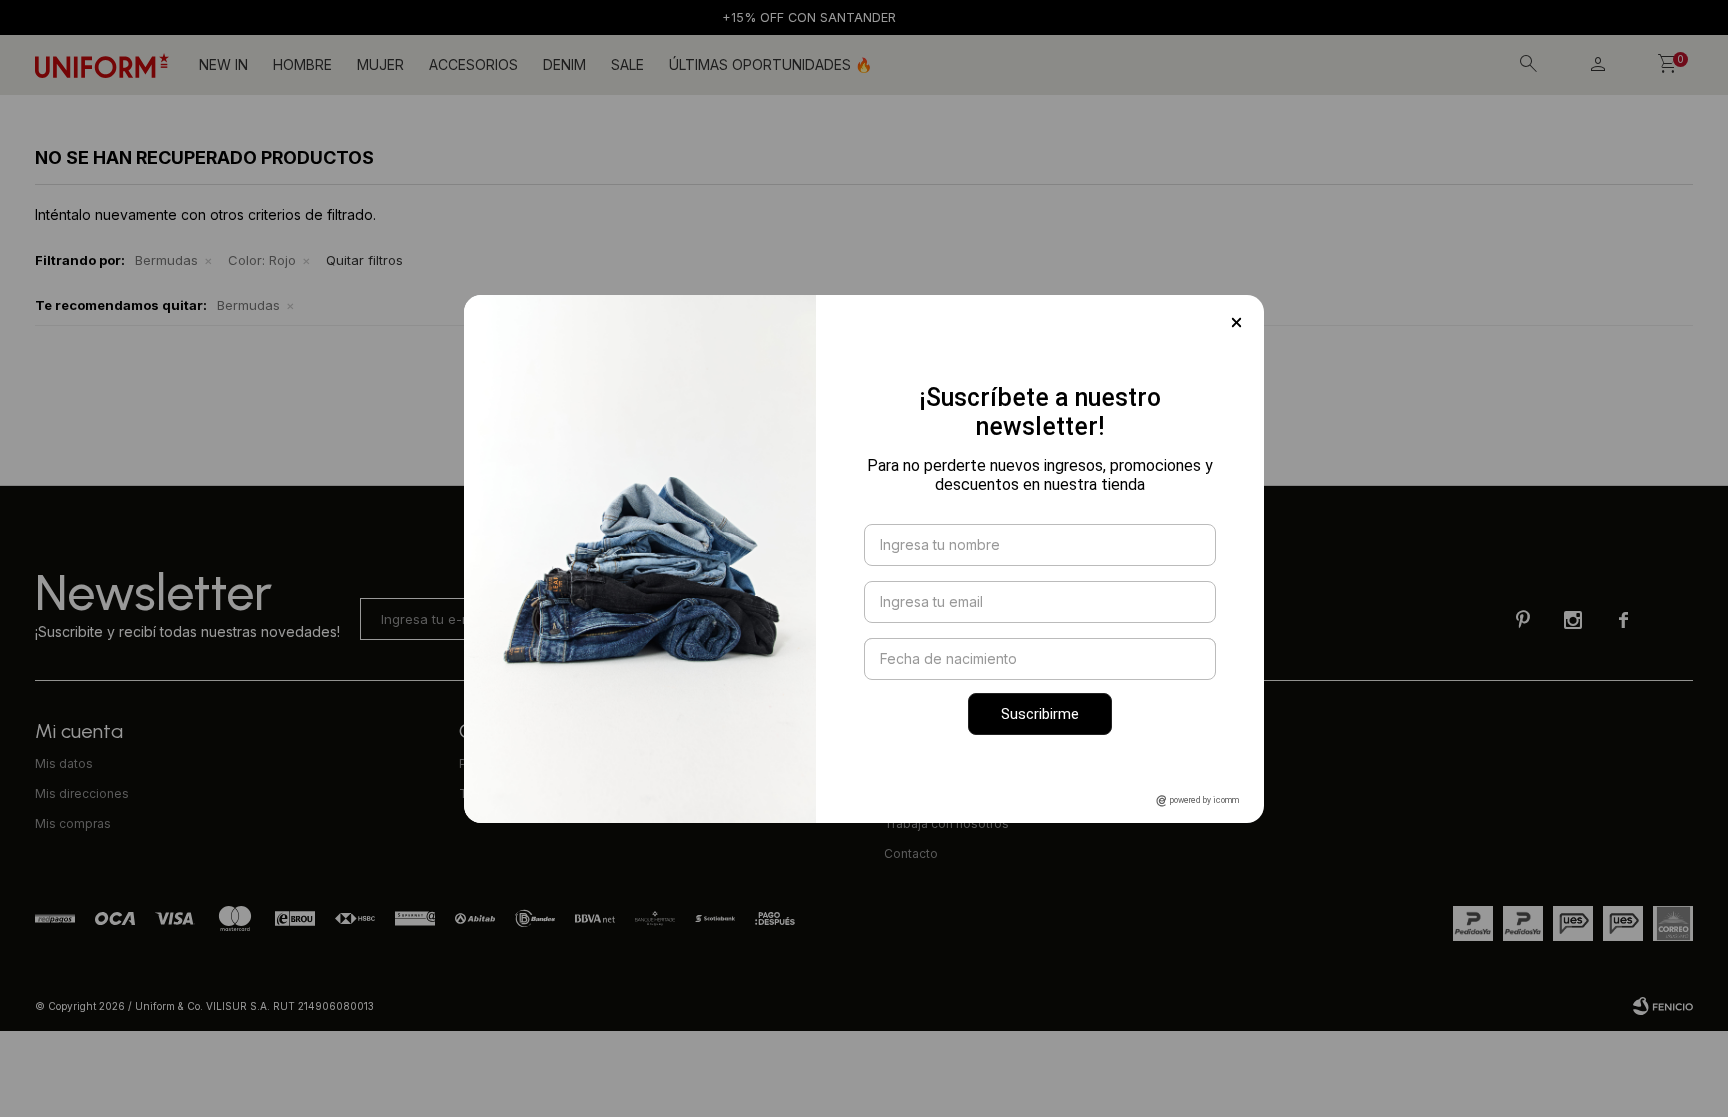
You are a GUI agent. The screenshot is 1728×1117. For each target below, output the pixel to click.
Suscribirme (1040, 714)
